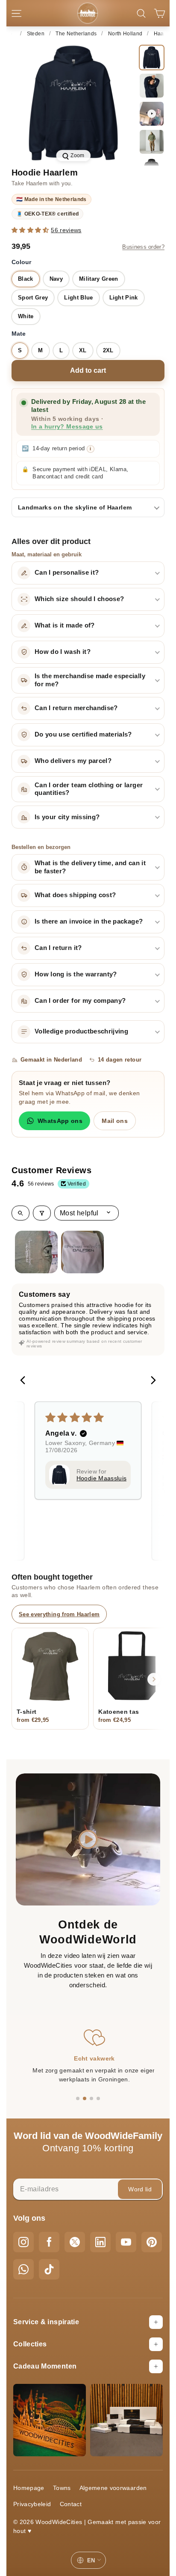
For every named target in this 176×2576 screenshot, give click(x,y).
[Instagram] (23, 2242)
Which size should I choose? (79, 599)
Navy (56, 279)
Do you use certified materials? (83, 734)
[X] (75, 2242)
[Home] (11, 34)
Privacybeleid (32, 2504)
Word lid (140, 2189)
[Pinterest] (152, 2242)
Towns (62, 2488)
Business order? (143, 247)
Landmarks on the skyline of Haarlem (75, 507)
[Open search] (21, 1213)
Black (26, 279)
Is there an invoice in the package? (89, 921)
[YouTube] (126, 2242)
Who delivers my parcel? (73, 761)
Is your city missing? (67, 817)
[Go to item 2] (82, 1252)
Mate (19, 334)
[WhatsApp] (23, 2269)
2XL (108, 350)
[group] (73, 103)
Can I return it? (58, 948)
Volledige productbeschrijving (81, 1031)
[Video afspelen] (88, 1839)
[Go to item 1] (36, 1252)
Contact (71, 2504)
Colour (21, 262)
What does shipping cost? (75, 895)
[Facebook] (49, 2242)
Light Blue (78, 298)
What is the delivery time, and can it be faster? (90, 867)
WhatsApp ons (60, 1121)
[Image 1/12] (152, 58)
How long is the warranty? (76, 974)
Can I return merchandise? (76, 708)
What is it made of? (65, 625)
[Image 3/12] (152, 142)
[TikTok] (49, 2269)
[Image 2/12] (152, 86)
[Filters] (42, 1213)
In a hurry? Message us (67, 427)
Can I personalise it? (67, 573)
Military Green (99, 279)
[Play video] (152, 114)
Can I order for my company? (80, 1001)
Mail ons (115, 1121)
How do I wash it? (63, 652)
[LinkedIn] (100, 2242)
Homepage (29, 2488)
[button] (31, 230)
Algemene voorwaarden (113, 2488)
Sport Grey (33, 298)
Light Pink (124, 298)
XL (83, 350)
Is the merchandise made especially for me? (90, 680)
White (26, 316)
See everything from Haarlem (59, 1614)
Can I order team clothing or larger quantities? (89, 789)
